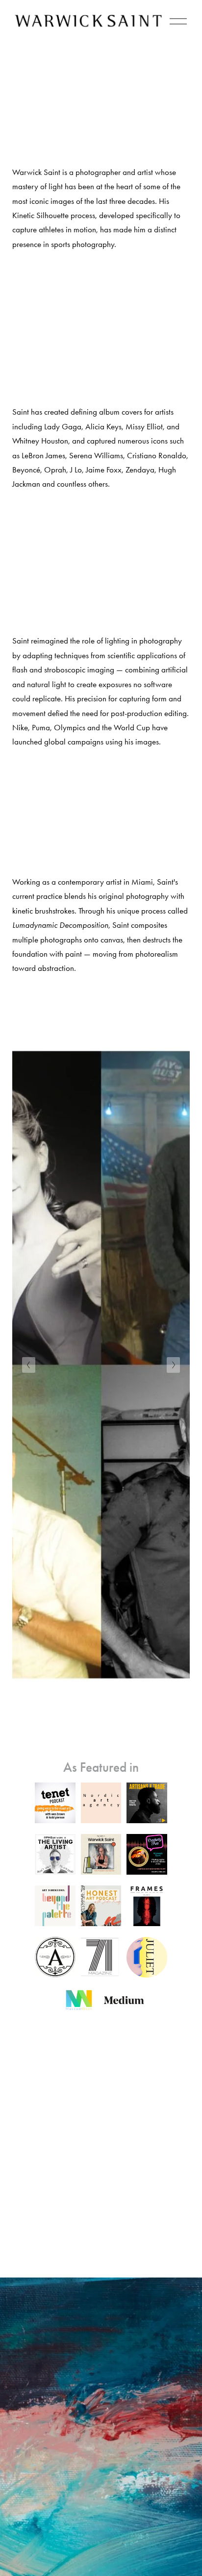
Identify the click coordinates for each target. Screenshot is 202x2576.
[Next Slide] (173, 1365)
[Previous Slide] (29, 1365)
